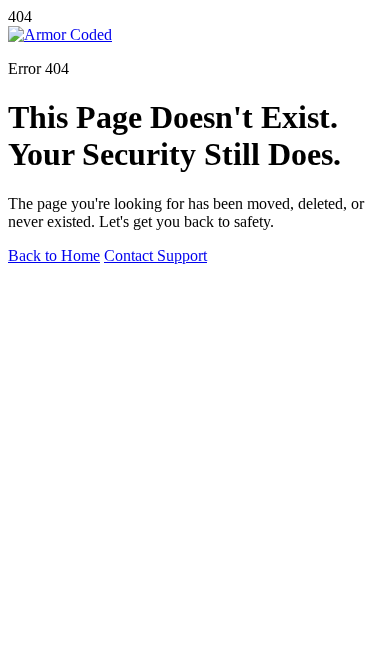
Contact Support (155, 255)
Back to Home (54, 255)
